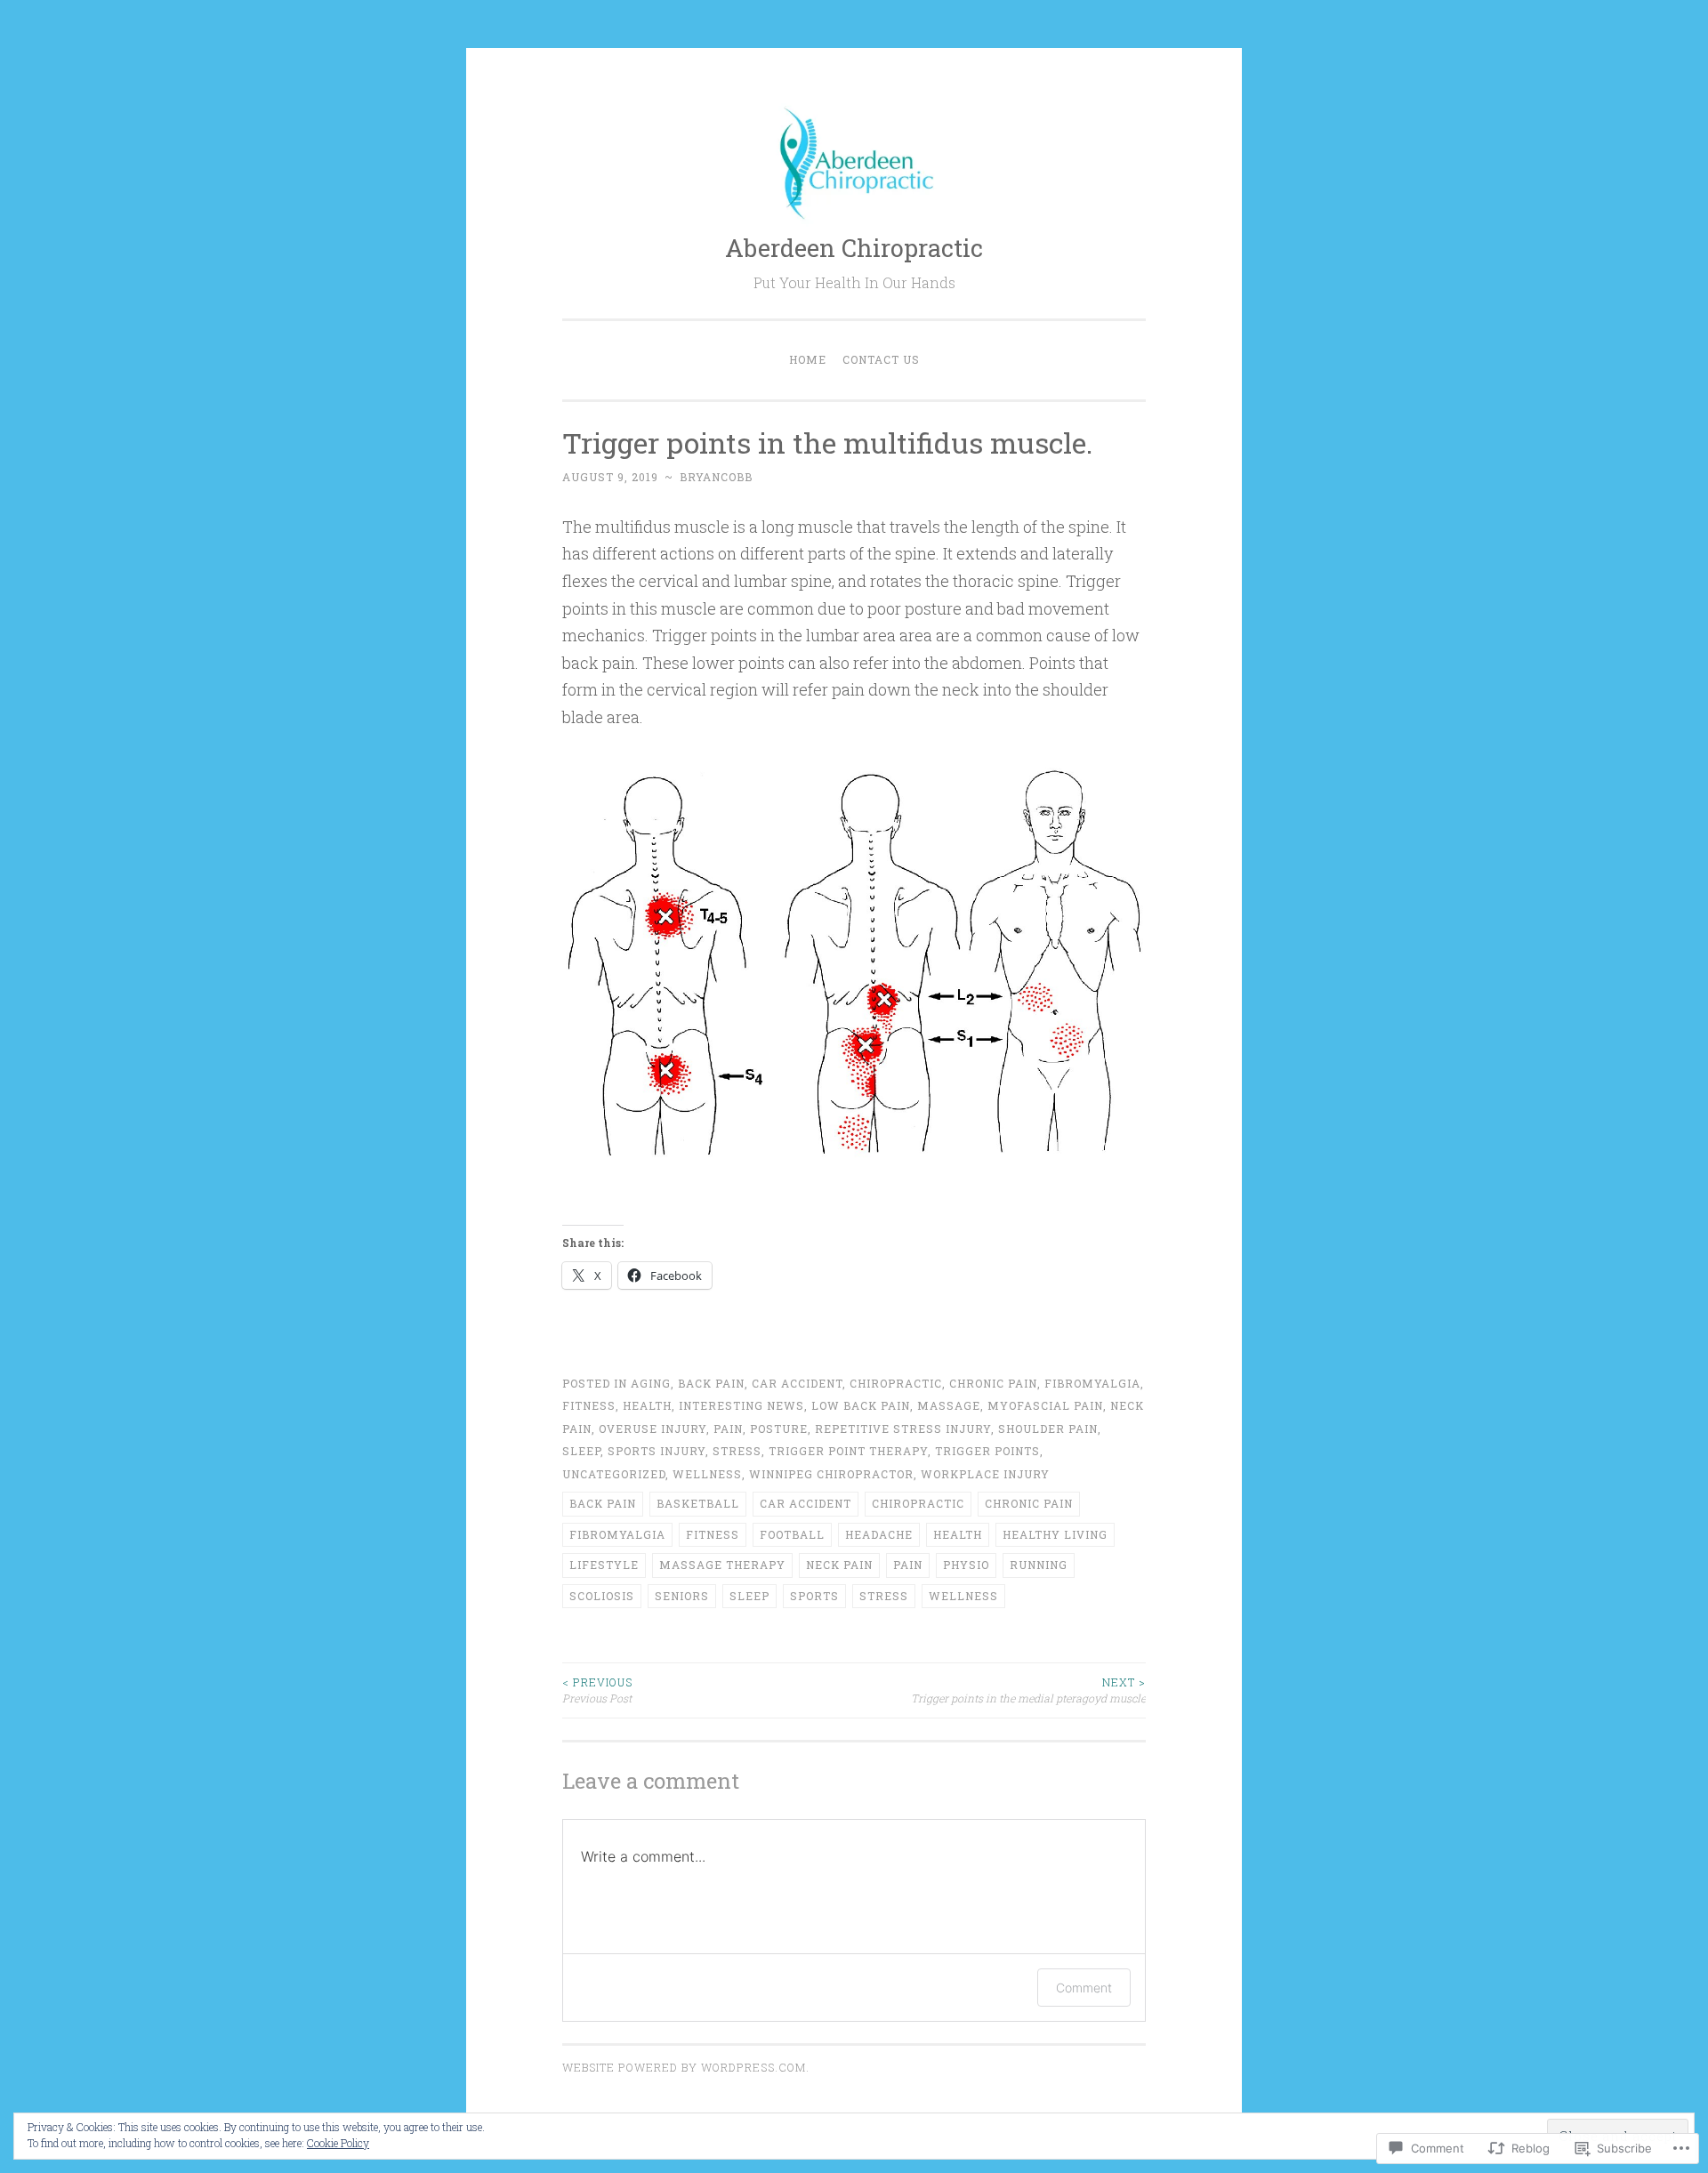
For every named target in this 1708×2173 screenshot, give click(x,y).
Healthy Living (1055, 1534)
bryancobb (716, 477)
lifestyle (604, 1565)
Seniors (682, 1596)
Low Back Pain (861, 1405)
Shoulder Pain (1048, 1429)
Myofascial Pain (1045, 1405)
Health (647, 1405)
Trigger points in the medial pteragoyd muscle (1028, 1690)
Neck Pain (839, 1565)
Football (792, 1534)
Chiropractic (896, 1383)
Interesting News (741, 1405)
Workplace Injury (985, 1474)
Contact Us (881, 359)
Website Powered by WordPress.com (684, 2067)
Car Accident (797, 1383)
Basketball (698, 1503)
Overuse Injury (653, 1429)
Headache (879, 1534)
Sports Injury (657, 1451)
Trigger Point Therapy (848, 1451)
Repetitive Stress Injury (903, 1429)
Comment (1084, 1988)
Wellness (707, 1474)
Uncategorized (614, 1474)
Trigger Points (987, 1451)
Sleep (581, 1451)
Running (1039, 1565)
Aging (651, 1383)
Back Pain (711, 1383)
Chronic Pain (993, 1383)
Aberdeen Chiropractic (854, 248)
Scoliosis (602, 1596)
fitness (589, 1405)
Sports (814, 1596)
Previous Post (597, 1690)
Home (808, 359)
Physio (966, 1565)
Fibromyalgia (1092, 1383)
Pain (728, 1429)
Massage (949, 1405)
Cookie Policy (338, 2143)
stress (737, 1451)
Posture (779, 1429)
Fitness (713, 1534)
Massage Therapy (722, 1565)
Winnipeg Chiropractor (831, 1474)
